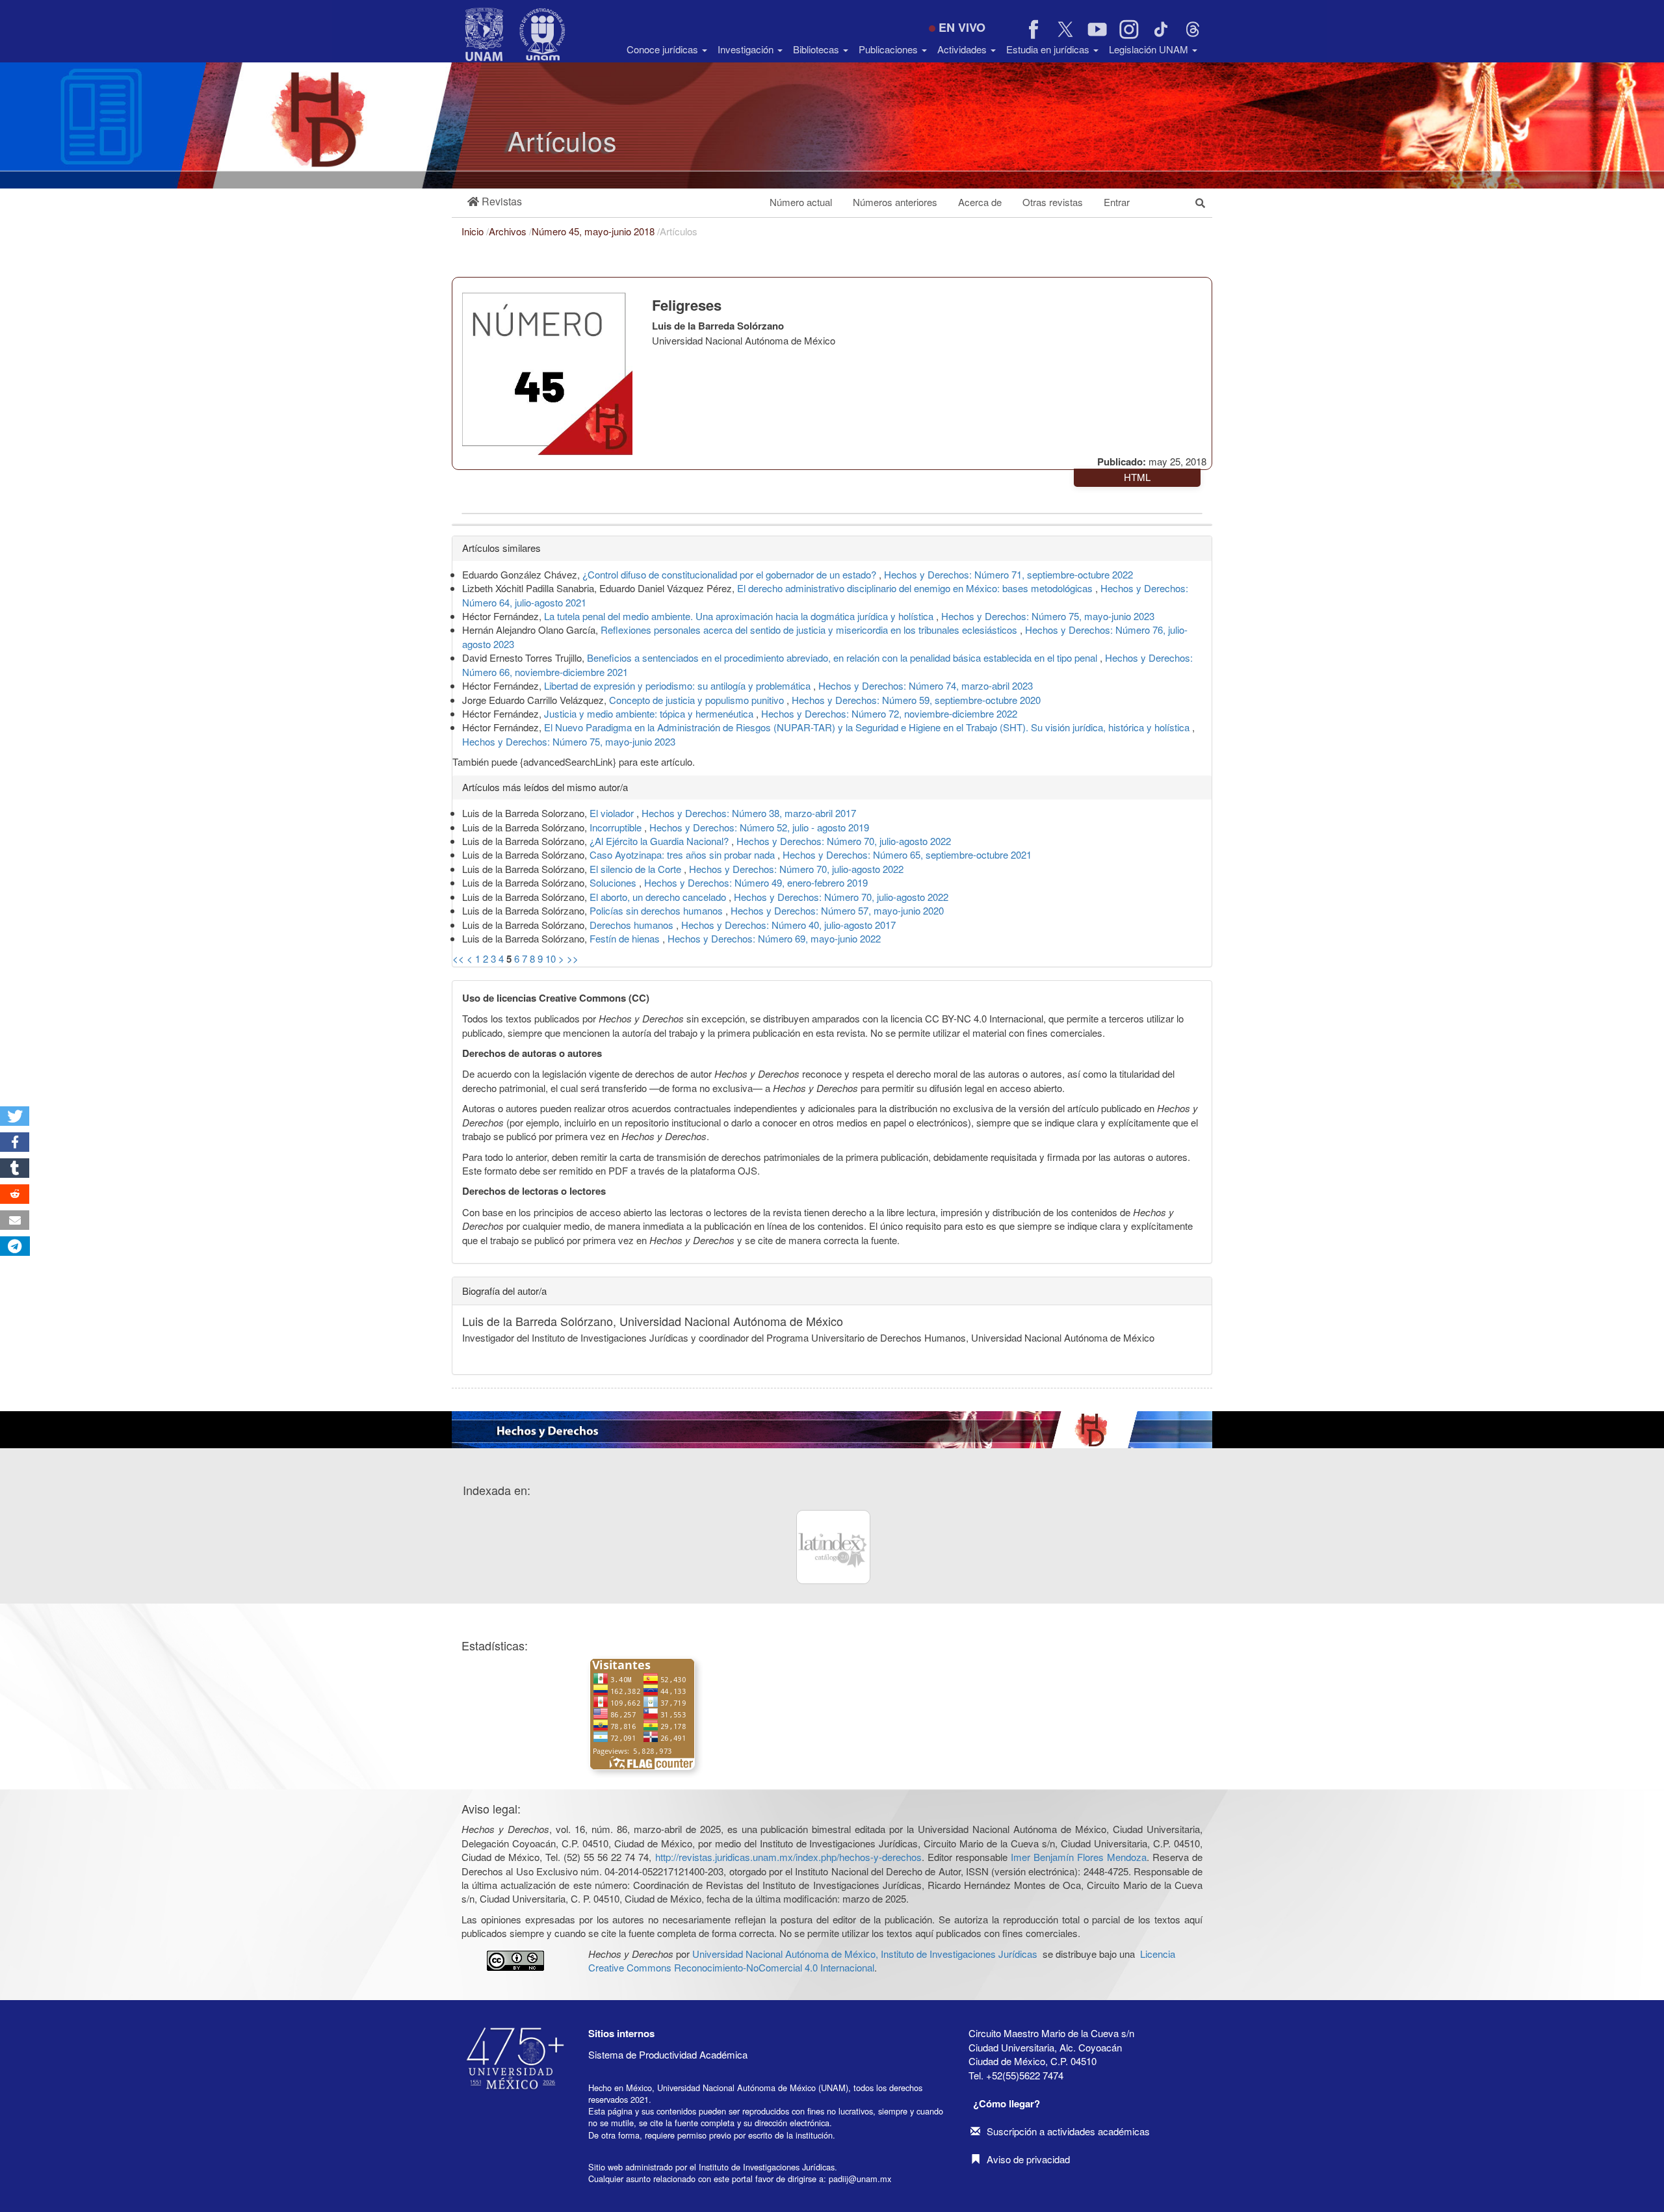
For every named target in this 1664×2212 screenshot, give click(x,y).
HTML (1137, 477)
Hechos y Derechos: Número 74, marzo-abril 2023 (926, 685)
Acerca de (980, 202)
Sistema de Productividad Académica (668, 2054)
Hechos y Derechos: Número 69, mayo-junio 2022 (774, 938)
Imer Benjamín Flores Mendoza (1079, 1857)
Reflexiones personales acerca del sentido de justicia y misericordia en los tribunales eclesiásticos (810, 630)
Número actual (801, 202)
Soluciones (614, 882)
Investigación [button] (747, 49)
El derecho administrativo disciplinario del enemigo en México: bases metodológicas (916, 588)
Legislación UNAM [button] (1150, 49)
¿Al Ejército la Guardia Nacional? (660, 841)
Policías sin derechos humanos (657, 910)
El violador (613, 813)
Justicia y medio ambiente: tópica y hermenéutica (650, 713)
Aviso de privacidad (1028, 2159)
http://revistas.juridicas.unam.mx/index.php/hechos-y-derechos (788, 1857)
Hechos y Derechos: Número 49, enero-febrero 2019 (756, 882)
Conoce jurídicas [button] (664, 49)
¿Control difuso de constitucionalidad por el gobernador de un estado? (731, 574)
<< (458, 958)
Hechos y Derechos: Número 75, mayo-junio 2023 (1048, 616)
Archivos (509, 231)
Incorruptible (617, 827)
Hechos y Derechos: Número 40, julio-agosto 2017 (788, 925)
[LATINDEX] (833, 1547)
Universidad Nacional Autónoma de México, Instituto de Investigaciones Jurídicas (865, 1954)
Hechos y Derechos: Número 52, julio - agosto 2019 (759, 827)
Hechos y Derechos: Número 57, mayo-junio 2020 (837, 910)
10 (551, 958)
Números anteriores (895, 202)
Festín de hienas (626, 938)
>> (573, 958)
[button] (495, 202)
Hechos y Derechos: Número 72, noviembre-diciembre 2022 (889, 713)
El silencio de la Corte (637, 869)
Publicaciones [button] (890, 49)
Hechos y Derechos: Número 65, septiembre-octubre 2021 (907, 854)
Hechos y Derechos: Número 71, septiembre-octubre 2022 (1008, 574)
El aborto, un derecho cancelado (659, 897)
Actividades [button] (963, 49)
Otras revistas (1053, 202)
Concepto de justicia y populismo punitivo (698, 700)
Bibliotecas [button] (817, 49)
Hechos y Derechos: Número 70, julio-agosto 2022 (844, 841)
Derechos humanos (633, 925)
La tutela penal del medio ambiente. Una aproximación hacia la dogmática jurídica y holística (740, 616)
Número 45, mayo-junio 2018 (594, 231)
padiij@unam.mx (860, 2179)
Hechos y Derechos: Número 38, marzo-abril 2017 (749, 813)
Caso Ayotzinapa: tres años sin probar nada (683, 854)
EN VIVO (962, 27)
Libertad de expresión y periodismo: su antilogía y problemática (679, 685)
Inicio (474, 231)
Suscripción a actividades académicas (1068, 2131)
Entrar (1117, 202)
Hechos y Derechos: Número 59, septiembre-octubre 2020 (916, 700)
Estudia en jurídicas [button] (1049, 49)
